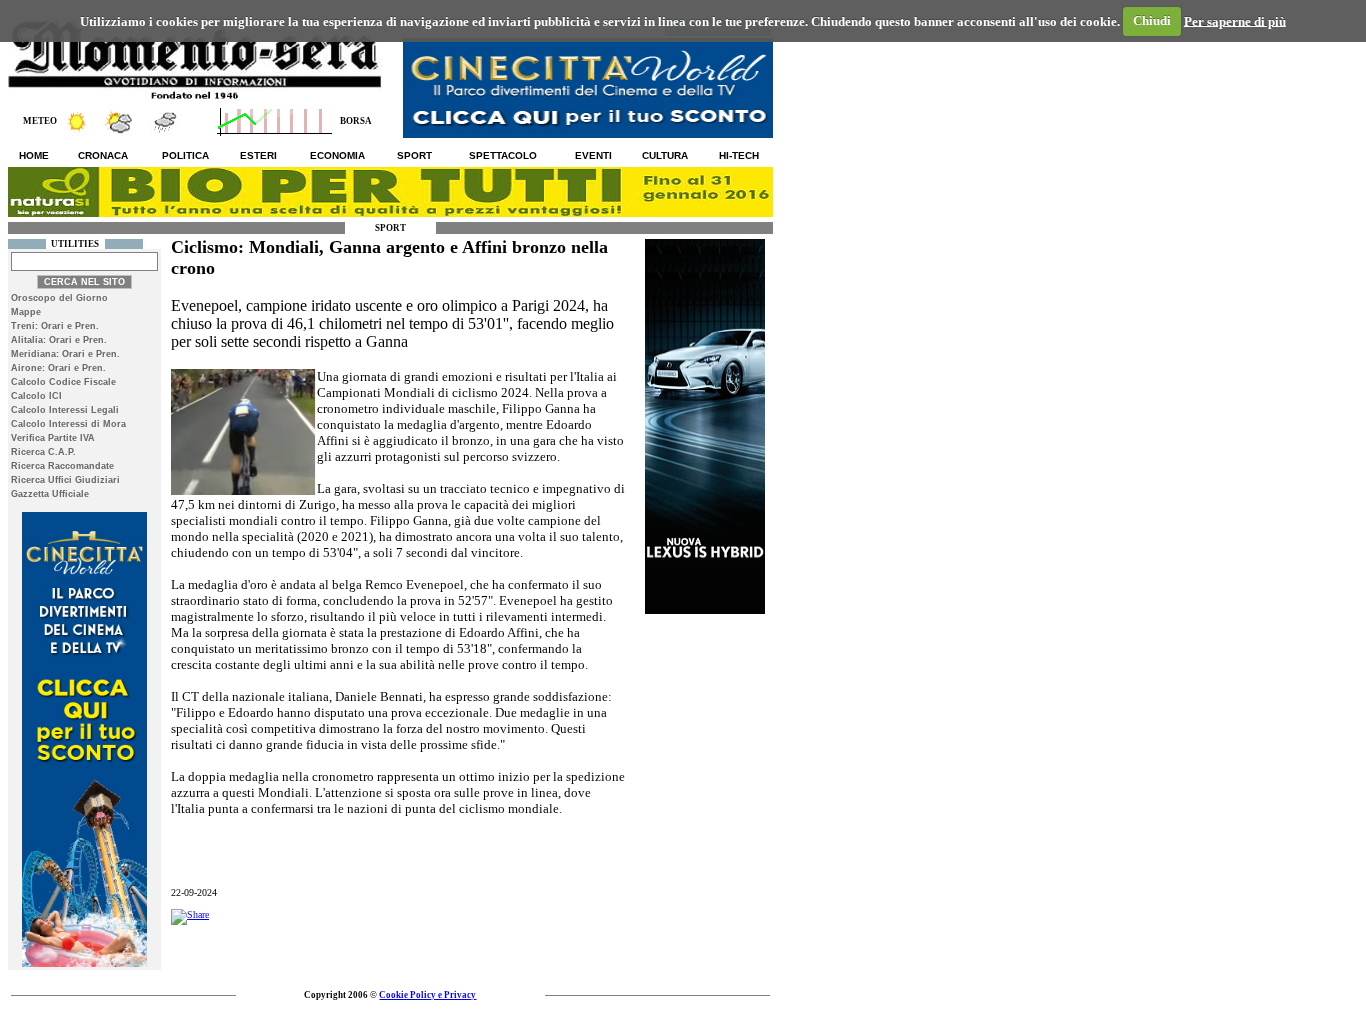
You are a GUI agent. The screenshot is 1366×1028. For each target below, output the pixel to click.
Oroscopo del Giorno (59, 298)
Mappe (26, 312)
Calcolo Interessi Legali (65, 410)
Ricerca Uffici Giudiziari (65, 480)
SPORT (414, 155)
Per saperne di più (1235, 20)
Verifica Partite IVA (53, 438)
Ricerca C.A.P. (43, 452)
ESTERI (258, 155)
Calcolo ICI (36, 396)
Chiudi (1152, 20)
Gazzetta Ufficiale (50, 494)
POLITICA (185, 155)
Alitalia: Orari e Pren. (59, 340)
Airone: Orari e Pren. (58, 368)
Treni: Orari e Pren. (55, 326)
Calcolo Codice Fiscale (63, 382)
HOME (34, 155)
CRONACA (103, 155)
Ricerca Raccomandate (62, 466)
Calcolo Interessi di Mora (68, 424)
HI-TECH (739, 155)
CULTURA (665, 155)
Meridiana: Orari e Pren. (65, 354)
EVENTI (593, 155)
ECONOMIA (337, 155)
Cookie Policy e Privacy (427, 995)
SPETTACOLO (503, 155)
